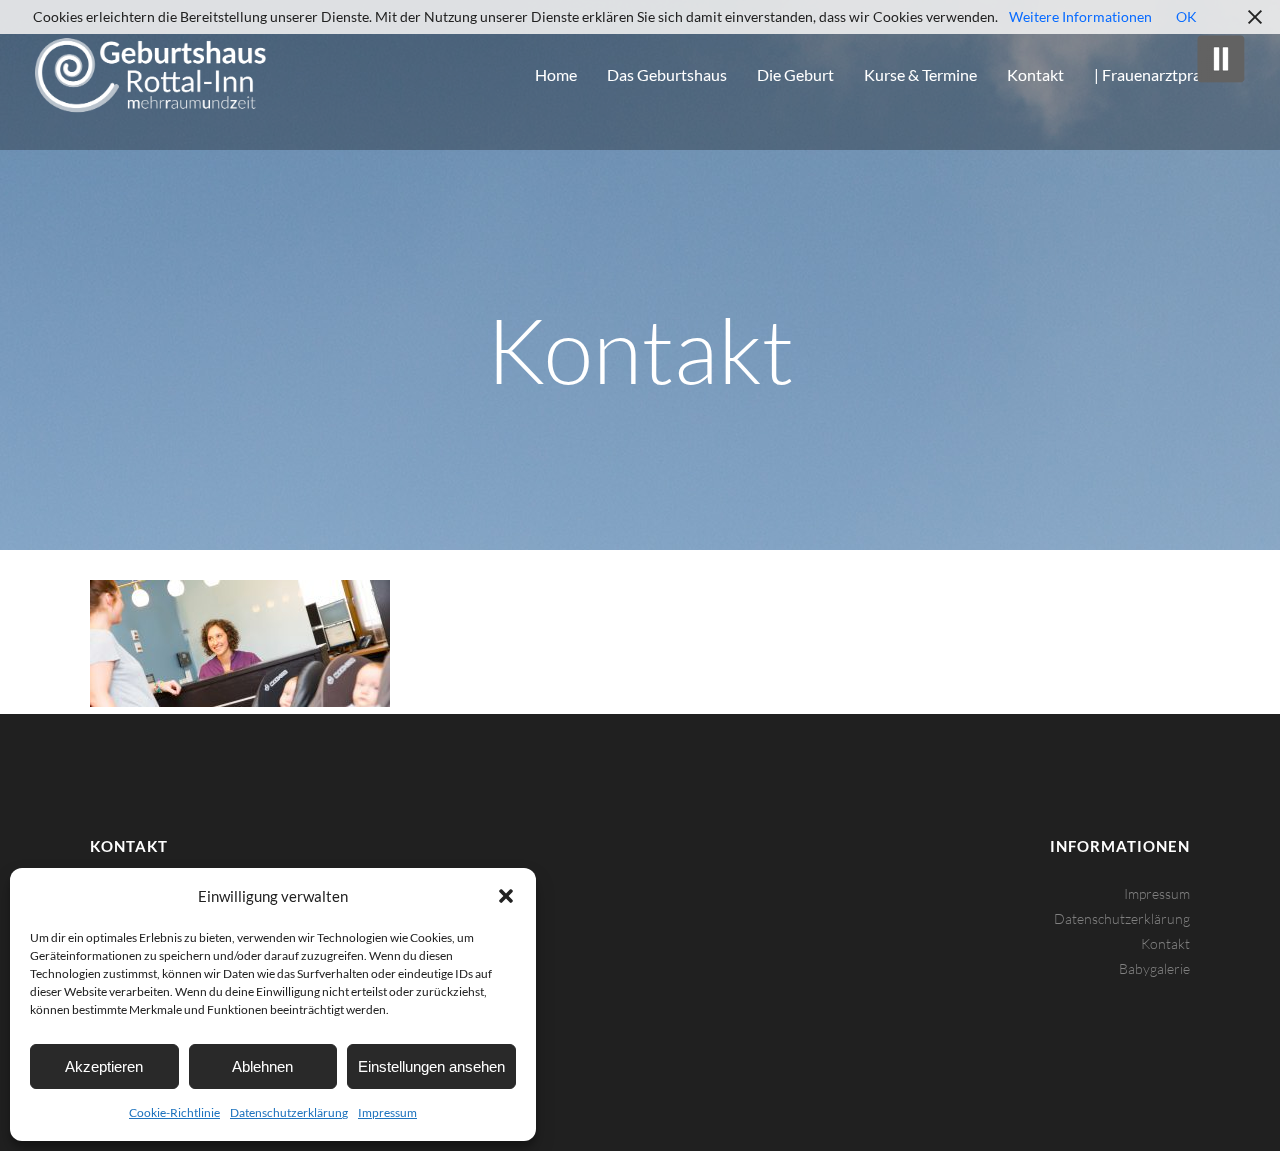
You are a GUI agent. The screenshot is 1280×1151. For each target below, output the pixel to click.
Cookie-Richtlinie (174, 1112)
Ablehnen (262, 1066)
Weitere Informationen (1080, 16)
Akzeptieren (104, 1066)
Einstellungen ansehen (431, 1066)
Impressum (387, 1112)
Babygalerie (1154, 968)
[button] (506, 896)
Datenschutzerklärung (289, 1112)
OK (1186, 16)
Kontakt (1165, 943)
